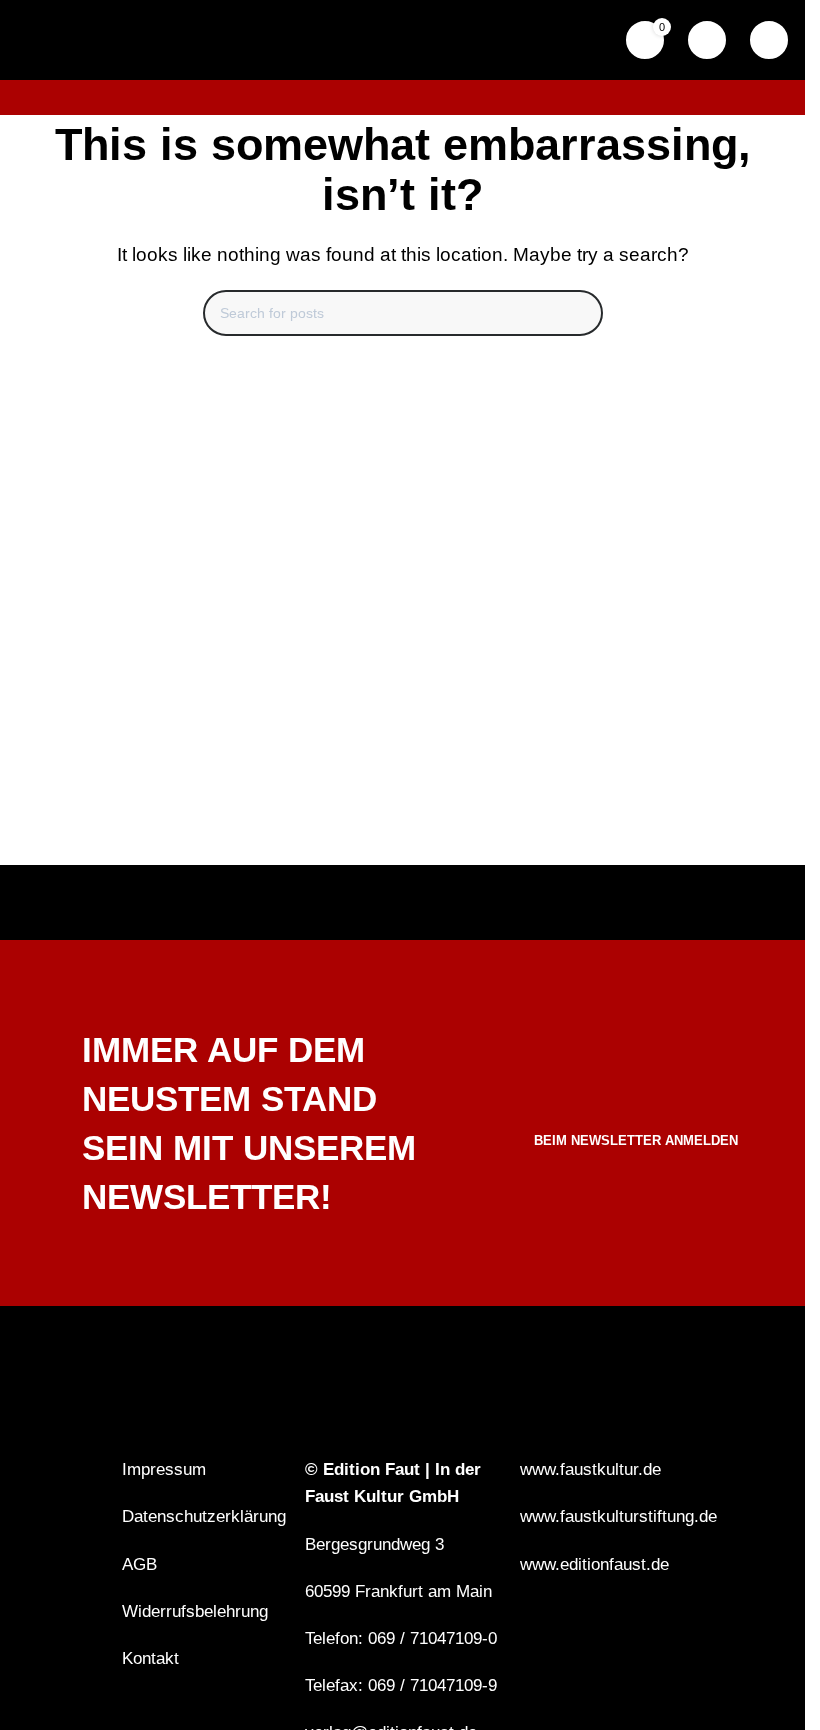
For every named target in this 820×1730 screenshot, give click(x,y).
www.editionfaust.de (594, 1564)
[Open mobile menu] (769, 40)
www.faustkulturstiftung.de (618, 1516)
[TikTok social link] (582, 1627)
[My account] (707, 40)
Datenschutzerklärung (204, 1516)
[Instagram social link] (557, 1627)
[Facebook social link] (532, 1627)
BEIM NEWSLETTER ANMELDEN (636, 1140)
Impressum (164, 1469)
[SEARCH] (580, 313)
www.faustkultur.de (590, 1469)
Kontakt (150, 1658)
